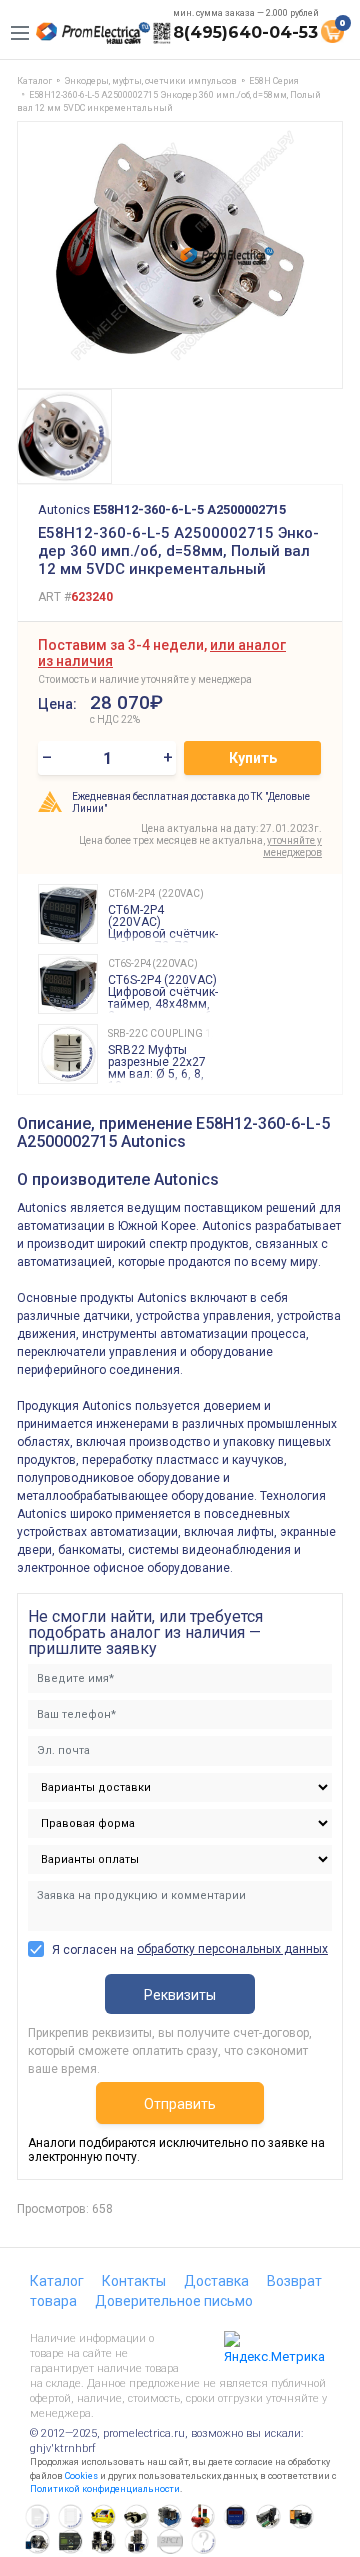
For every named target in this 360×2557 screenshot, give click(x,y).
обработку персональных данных (232, 1949)
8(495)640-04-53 (245, 32)
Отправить (180, 2104)
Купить (253, 758)
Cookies (81, 2476)
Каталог (57, 2281)
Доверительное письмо (174, 2301)
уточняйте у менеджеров (292, 846)
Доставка (216, 2281)
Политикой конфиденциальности (105, 2489)
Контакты (134, 2281)
